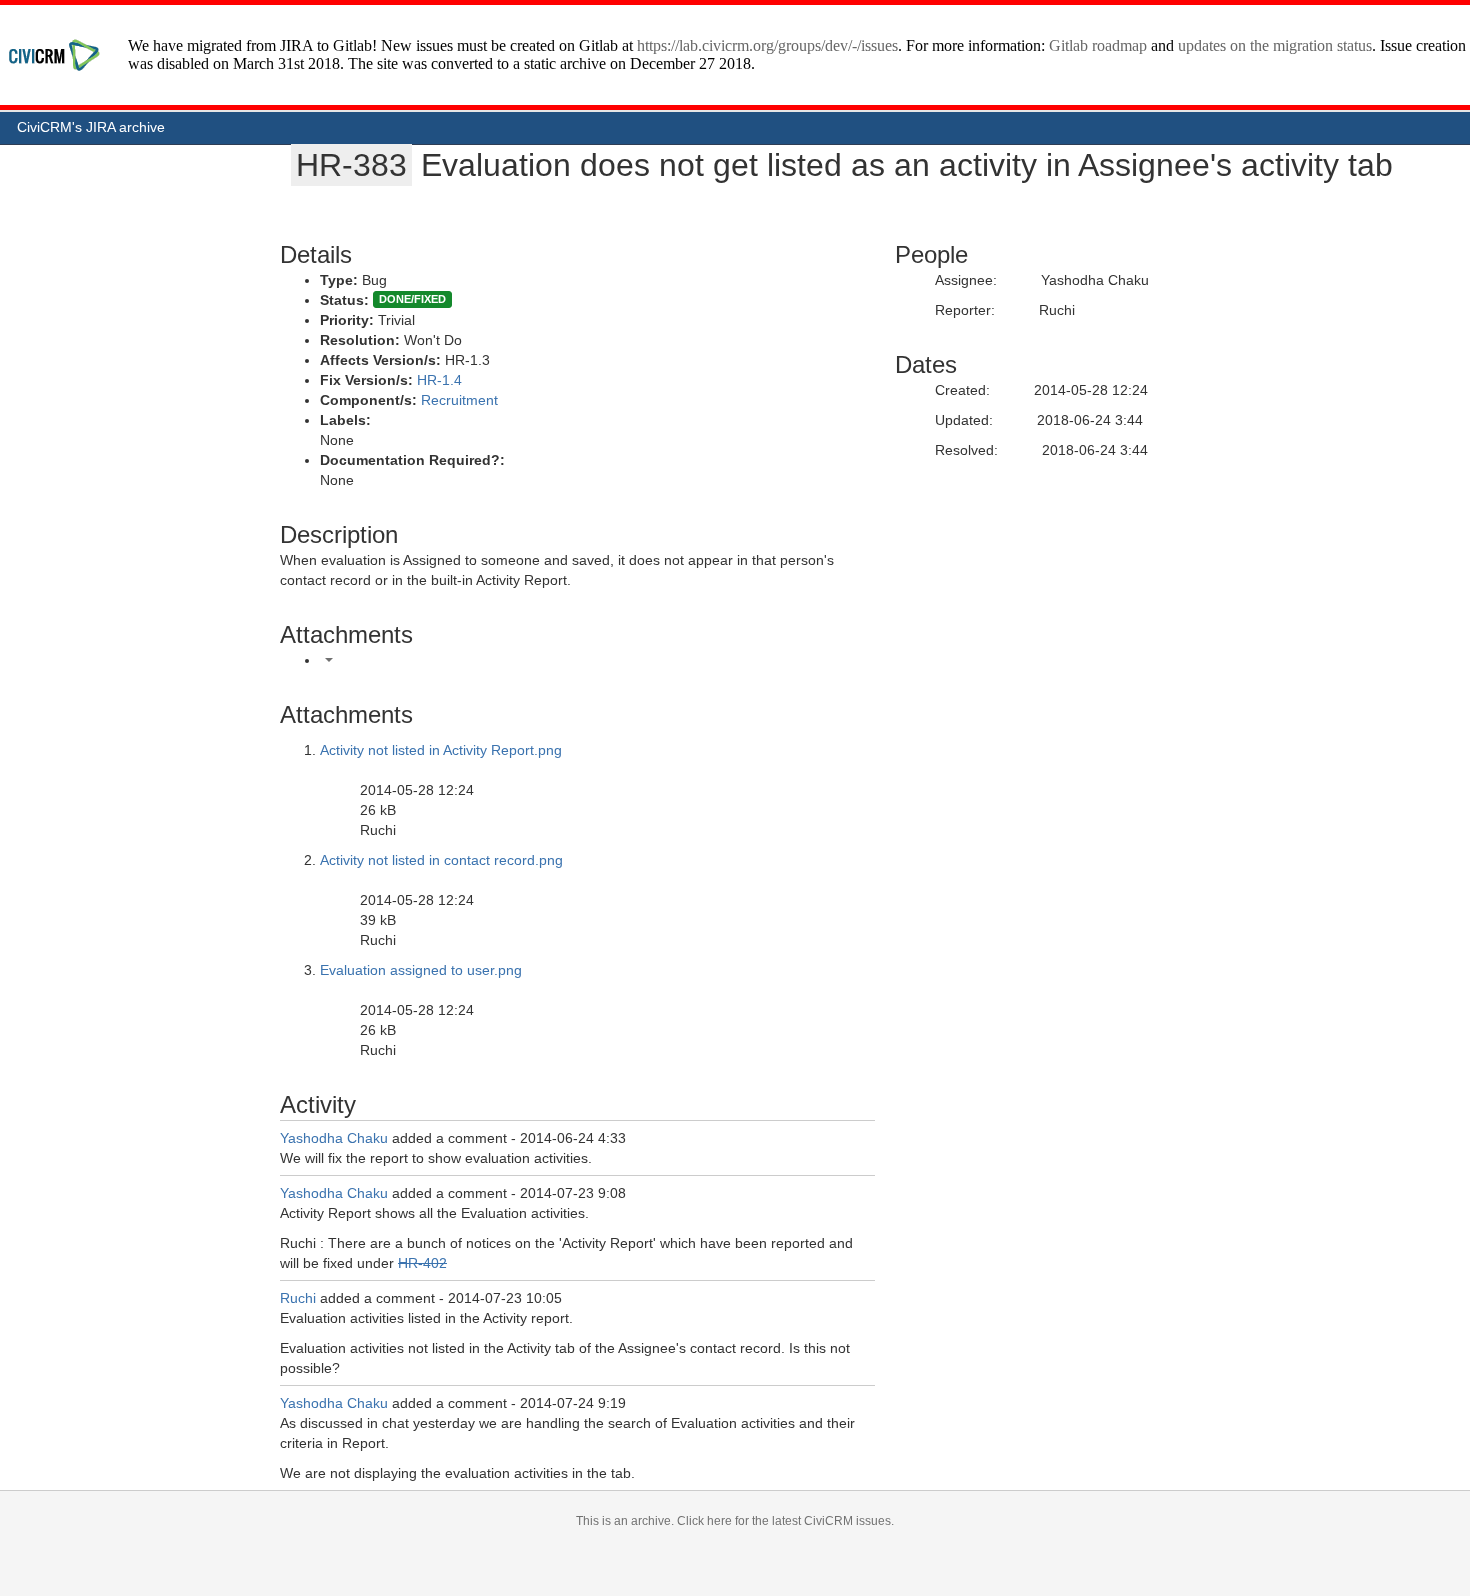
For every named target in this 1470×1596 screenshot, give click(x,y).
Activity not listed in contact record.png (441, 860)
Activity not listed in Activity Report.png (441, 750)
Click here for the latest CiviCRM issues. (785, 1521)
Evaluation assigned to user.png (421, 970)
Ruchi (298, 1298)
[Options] (329, 660)
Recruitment (459, 400)
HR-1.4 (439, 380)
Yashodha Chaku (334, 1138)
